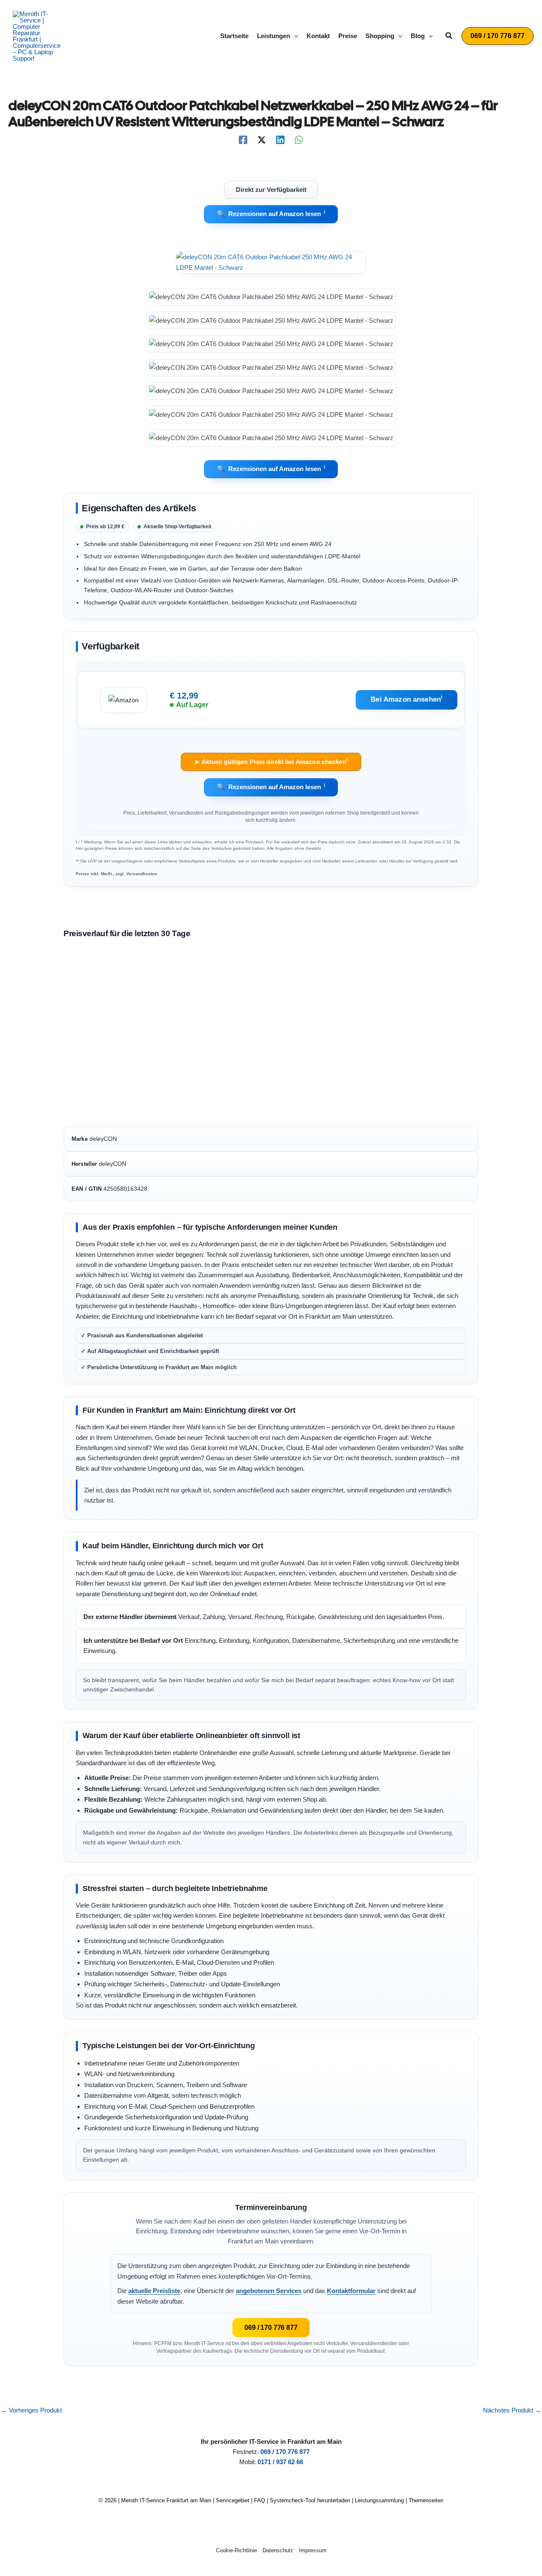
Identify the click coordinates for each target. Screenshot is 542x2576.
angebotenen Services (269, 2291)
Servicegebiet (233, 2500)
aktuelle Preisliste (154, 2291)
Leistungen (274, 36)
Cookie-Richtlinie (236, 2550)
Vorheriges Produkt (31, 2410)
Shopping (380, 36)
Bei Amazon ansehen (407, 699)
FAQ (260, 2500)
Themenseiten (426, 2500)
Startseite (234, 36)
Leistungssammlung (379, 2500)
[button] (294, 36)
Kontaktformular (351, 2291)
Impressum (313, 2550)
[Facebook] (243, 140)
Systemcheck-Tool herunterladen (310, 2500)
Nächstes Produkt (512, 2410)
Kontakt (318, 36)
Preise (348, 36)
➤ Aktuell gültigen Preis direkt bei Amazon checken (271, 761)
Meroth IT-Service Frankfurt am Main (166, 2500)
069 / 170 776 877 (271, 2328)
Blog (418, 36)
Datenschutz (278, 2550)
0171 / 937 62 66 (280, 2462)
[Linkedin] (280, 140)
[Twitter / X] (262, 140)
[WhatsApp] (299, 140)
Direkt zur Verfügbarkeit (271, 189)
